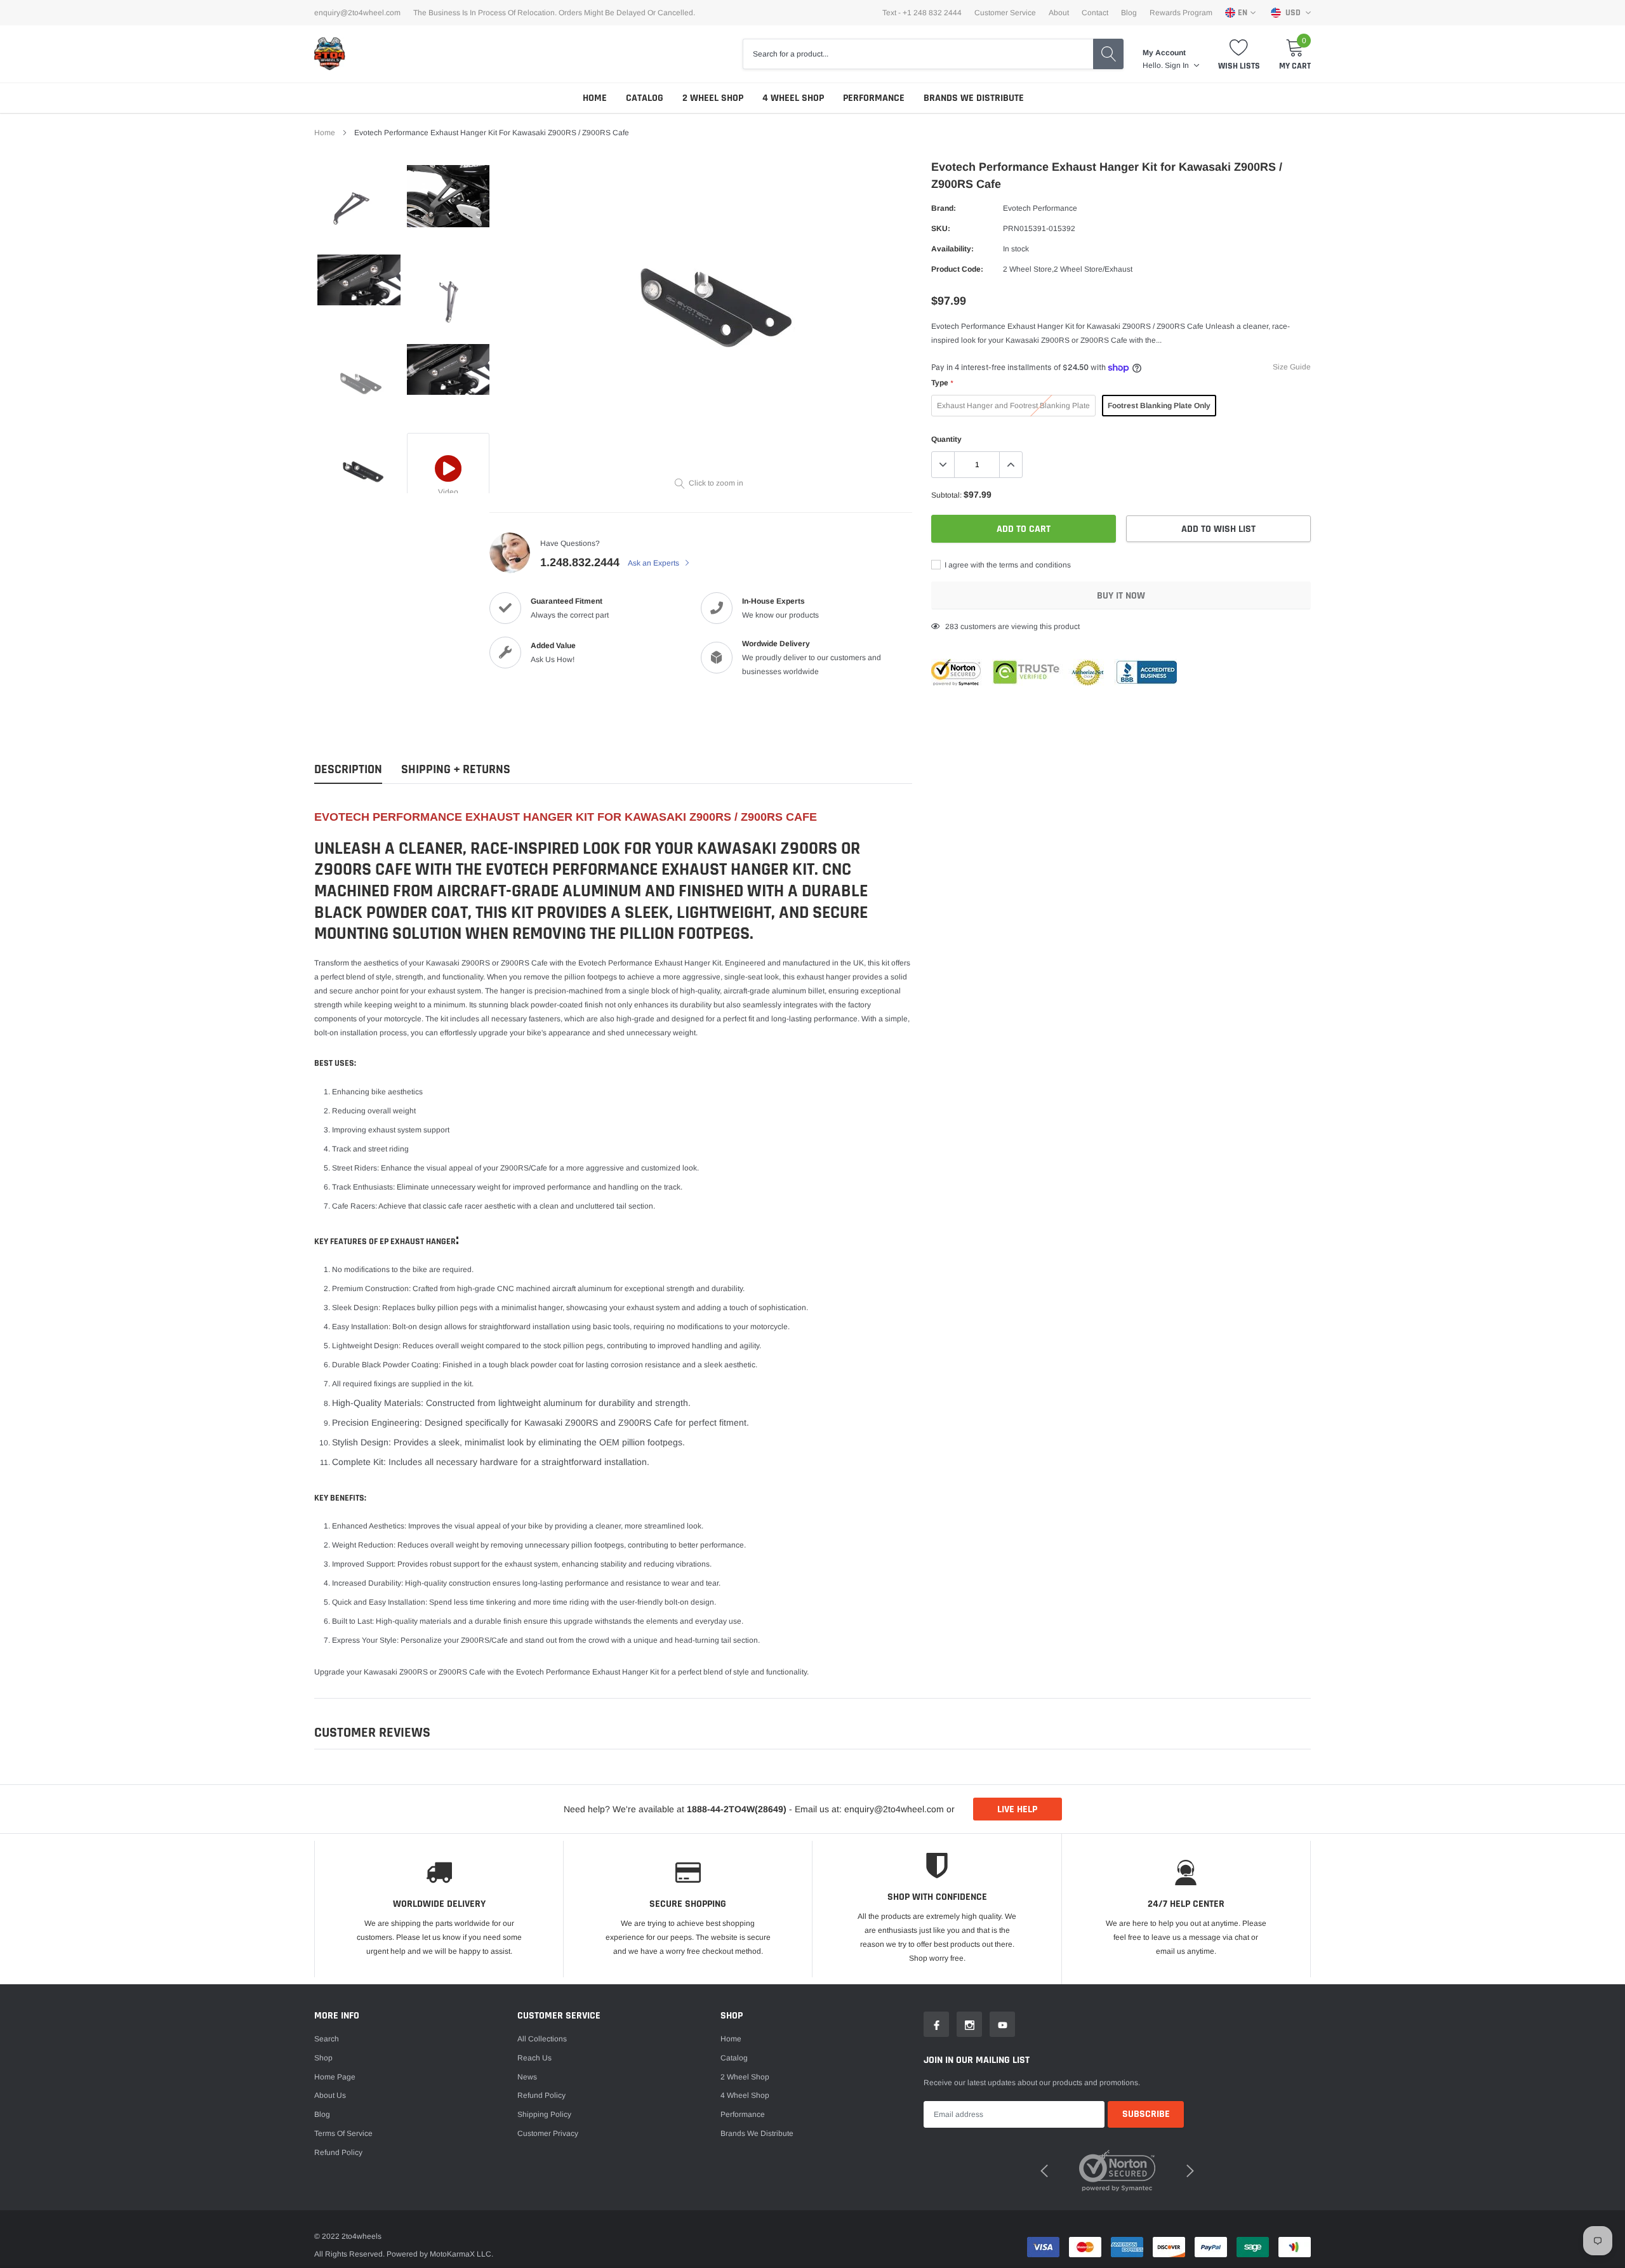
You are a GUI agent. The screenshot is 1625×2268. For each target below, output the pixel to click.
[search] (1108, 54)
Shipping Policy (544, 2114)
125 (952, 627)
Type (942, 383)
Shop (323, 2058)
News (527, 2077)
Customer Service (1005, 13)
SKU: (941, 229)
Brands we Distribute (974, 98)
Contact (1095, 13)
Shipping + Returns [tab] (456, 770)
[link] (359, 207)
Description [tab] (348, 770)
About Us (330, 2095)
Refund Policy (541, 2095)
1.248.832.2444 (580, 562)
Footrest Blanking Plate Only (1159, 406)
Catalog (645, 98)
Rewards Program (1181, 13)
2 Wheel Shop (713, 98)
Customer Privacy (548, 2133)
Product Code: (957, 269)
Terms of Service (343, 2133)
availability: (952, 249)
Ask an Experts (654, 563)
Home (595, 98)
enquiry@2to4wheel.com (357, 13)
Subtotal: (946, 495)
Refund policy (338, 2152)
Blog (1129, 13)
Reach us (534, 2058)
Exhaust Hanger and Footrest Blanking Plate (1013, 406)
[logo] (330, 54)
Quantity (946, 439)
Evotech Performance (1040, 208)
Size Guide (1292, 367)
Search (327, 2039)
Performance (874, 98)
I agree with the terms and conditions (1007, 565)
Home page (335, 2077)
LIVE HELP (1017, 1809)
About (1059, 13)
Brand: (944, 208)
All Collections (542, 2039)
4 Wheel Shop (793, 98)
